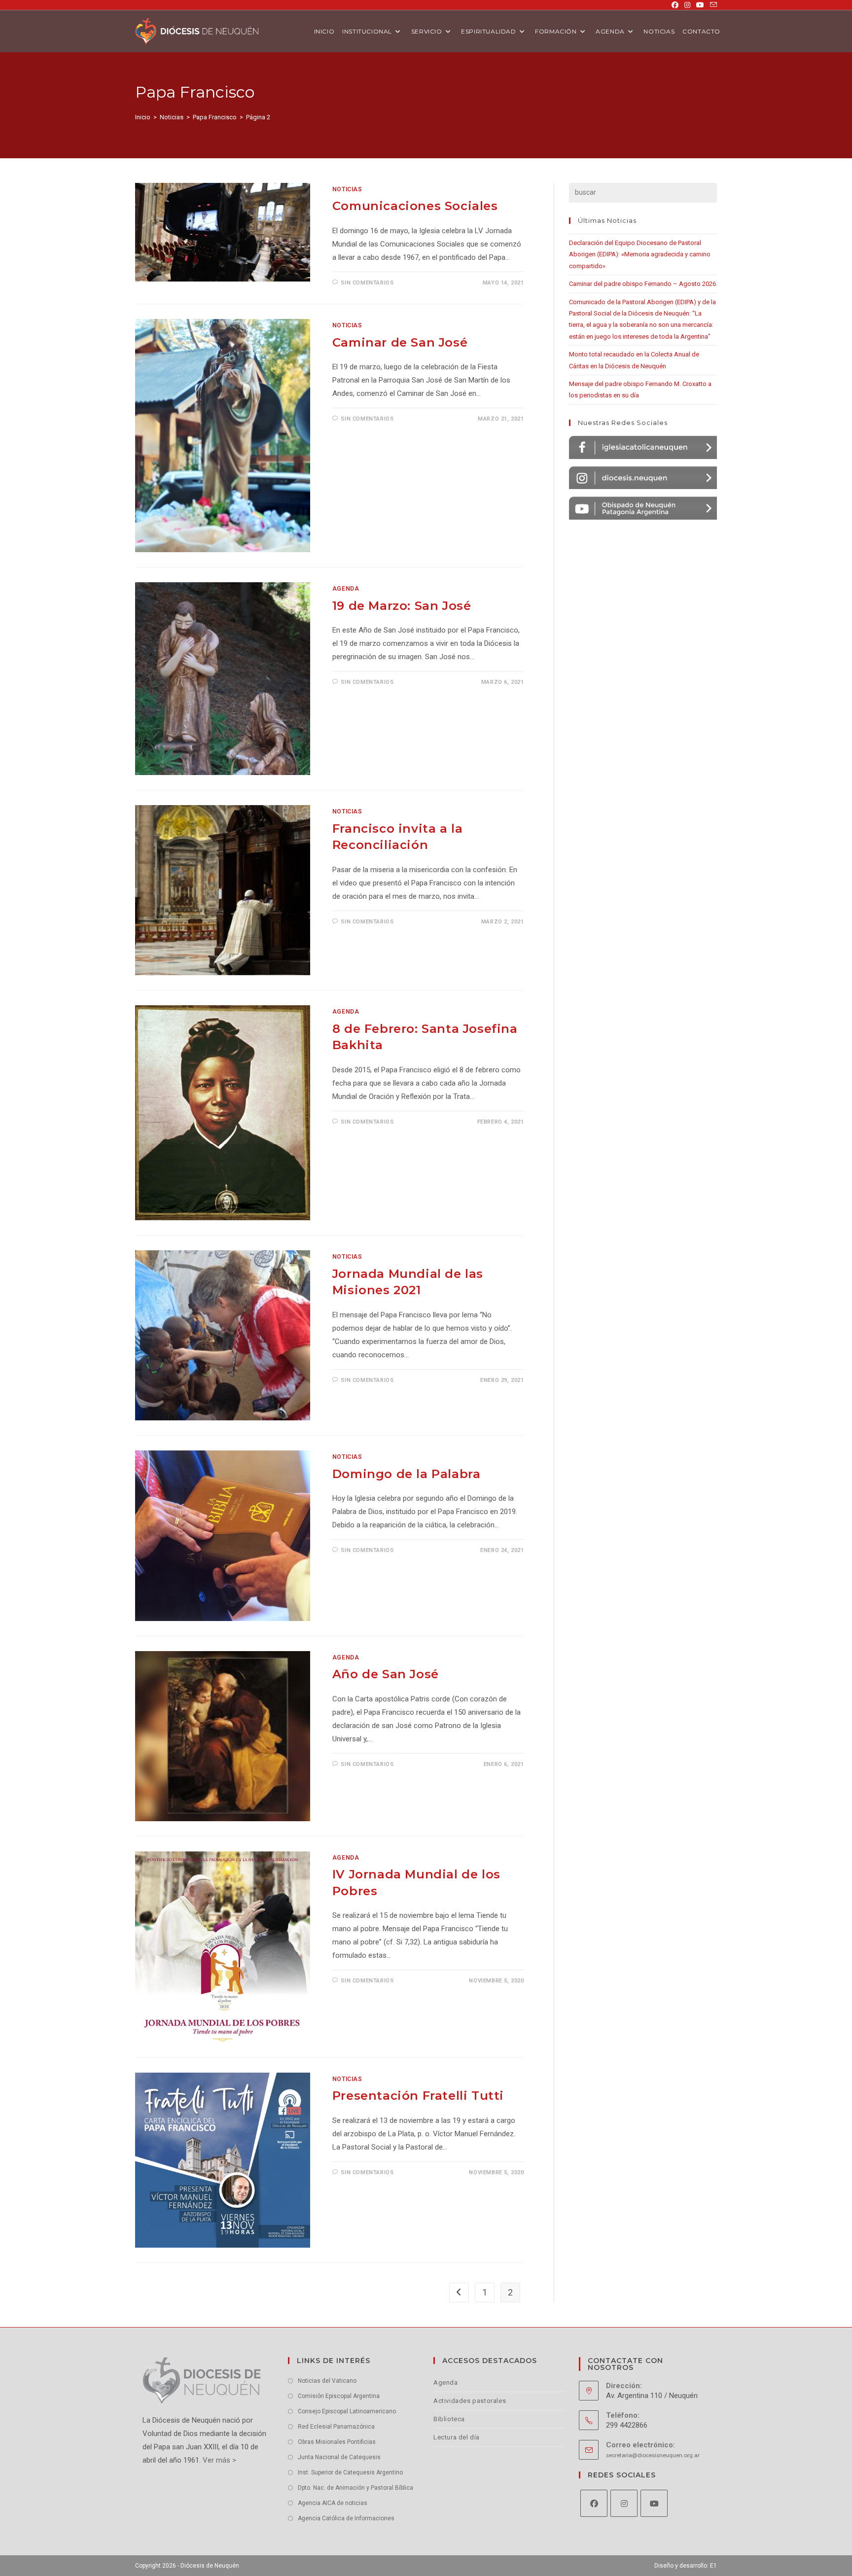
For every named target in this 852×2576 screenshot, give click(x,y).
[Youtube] (654, 2503)
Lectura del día (457, 2437)
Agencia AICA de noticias (333, 2503)
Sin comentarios (367, 283)
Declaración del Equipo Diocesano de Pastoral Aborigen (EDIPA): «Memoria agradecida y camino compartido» (640, 254)
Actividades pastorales (470, 2401)
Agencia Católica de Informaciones (346, 2518)
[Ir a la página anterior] (459, 2293)
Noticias (347, 189)
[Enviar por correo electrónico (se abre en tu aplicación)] (712, 5)
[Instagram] (624, 2503)
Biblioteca (449, 2419)
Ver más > (218, 2460)
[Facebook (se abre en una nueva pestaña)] (675, 5)
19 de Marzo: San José (402, 606)
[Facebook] (594, 2503)
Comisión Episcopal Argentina (339, 2396)
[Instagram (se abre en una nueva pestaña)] (687, 5)
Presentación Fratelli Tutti (418, 2096)
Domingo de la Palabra (407, 1474)
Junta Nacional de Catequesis (339, 2457)
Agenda (346, 589)
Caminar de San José (400, 342)
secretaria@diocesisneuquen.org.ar (653, 2455)
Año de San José (386, 1674)
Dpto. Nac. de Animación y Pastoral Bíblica (355, 2488)
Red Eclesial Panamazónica (336, 2427)
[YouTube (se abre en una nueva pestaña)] (700, 5)
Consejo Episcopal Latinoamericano (347, 2411)
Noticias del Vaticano (327, 2381)
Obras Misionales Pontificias (337, 2442)
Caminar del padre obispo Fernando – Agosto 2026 (642, 284)
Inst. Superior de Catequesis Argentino (350, 2472)
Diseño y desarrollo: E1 (686, 2566)
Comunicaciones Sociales (415, 206)
